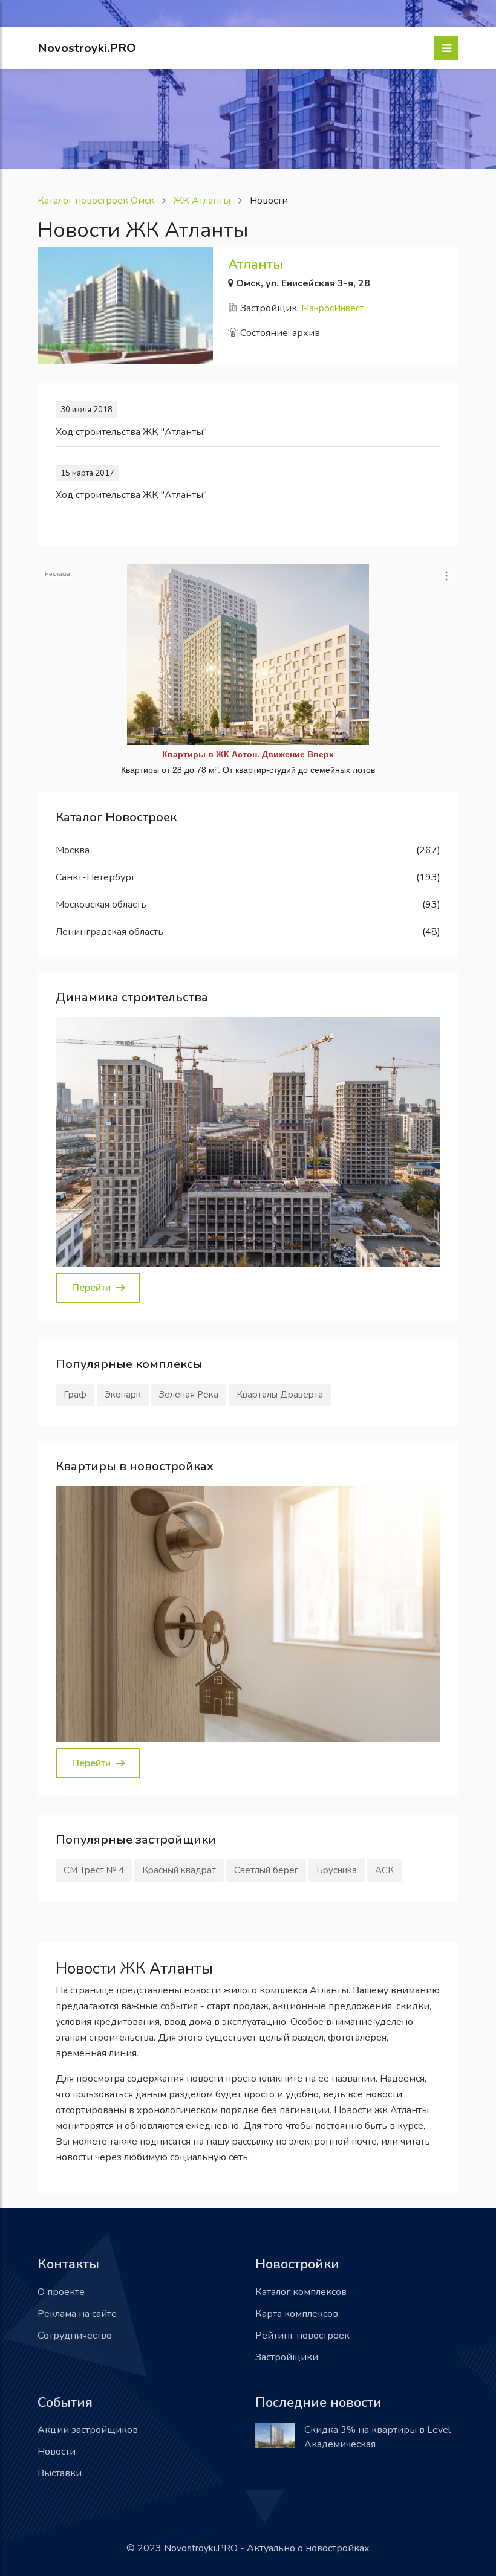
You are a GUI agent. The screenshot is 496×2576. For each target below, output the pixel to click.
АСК (384, 1870)
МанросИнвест (333, 308)
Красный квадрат (179, 1870)
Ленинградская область (109, 932)
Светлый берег (266, 1870)
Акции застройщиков (88, 2430)
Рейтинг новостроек (302, 2336)
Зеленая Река (189, 1395)
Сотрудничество (75, 2336)
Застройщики (287, 2357)
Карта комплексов (297, 2314)
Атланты (256, 265)
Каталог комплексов (301, 2292)
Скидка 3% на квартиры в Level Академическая (377, 2437)
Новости (57, 2452)
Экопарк (123, 1395)
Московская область (101, 905)
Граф (75, 1395)
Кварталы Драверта (280, 1395)
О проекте (61, 2292)
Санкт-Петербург (96, 877)
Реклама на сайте (77, 2314)
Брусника (337, 1870)
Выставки (60, 2473)
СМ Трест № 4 (94, 1870)
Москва (73, 850)
